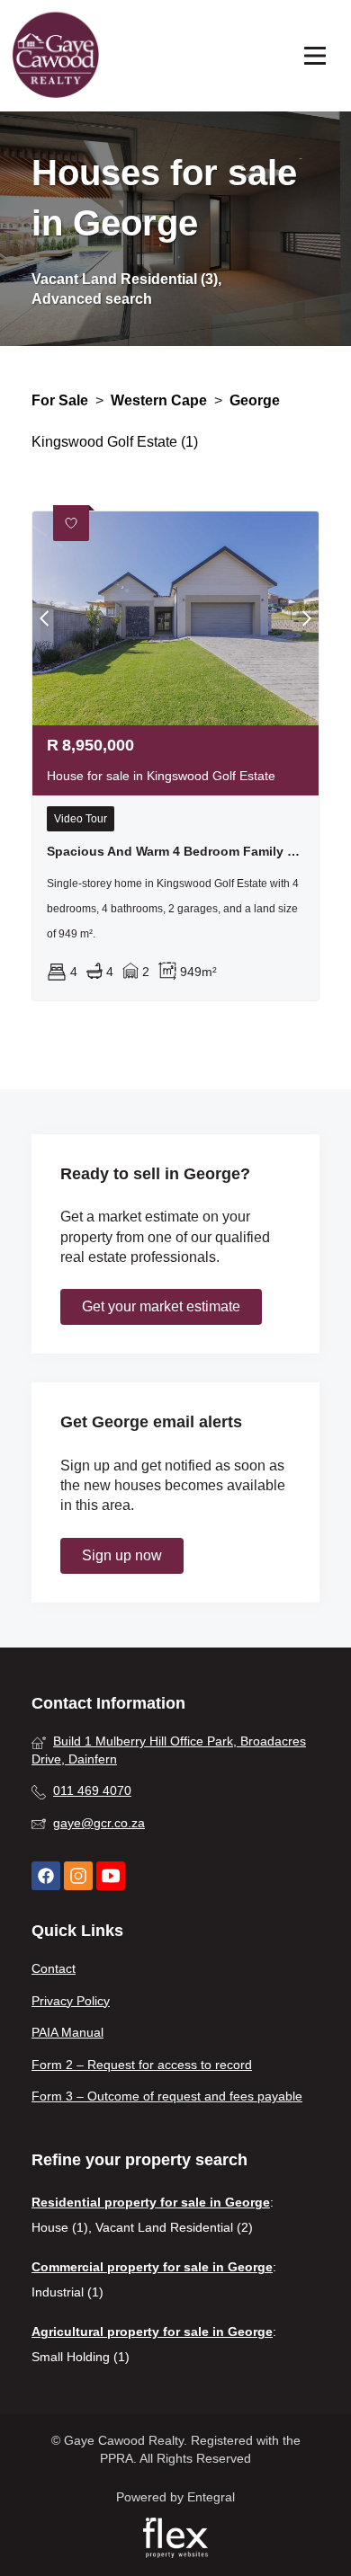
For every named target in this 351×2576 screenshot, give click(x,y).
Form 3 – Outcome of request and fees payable (167, 2096)
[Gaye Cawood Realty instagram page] (78, 1876)
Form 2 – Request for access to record (142, 2065)
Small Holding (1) (81, 2357)
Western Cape (159, 400)
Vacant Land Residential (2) (174, 2227)
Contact (54, 1968)
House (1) (60, 2227)
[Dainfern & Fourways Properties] (56, 56)
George (255, 400)
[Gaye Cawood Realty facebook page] (46, 1876)
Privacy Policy (71, 2001)
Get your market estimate (161, 1306)
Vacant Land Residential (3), (126, 279)
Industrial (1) (67, 2292)
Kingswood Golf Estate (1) (115, 442)
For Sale (60, 400)
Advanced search (92, 299)
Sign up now (122, 1555)
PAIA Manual (67, 2032)
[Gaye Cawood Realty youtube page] (111, 1876)
